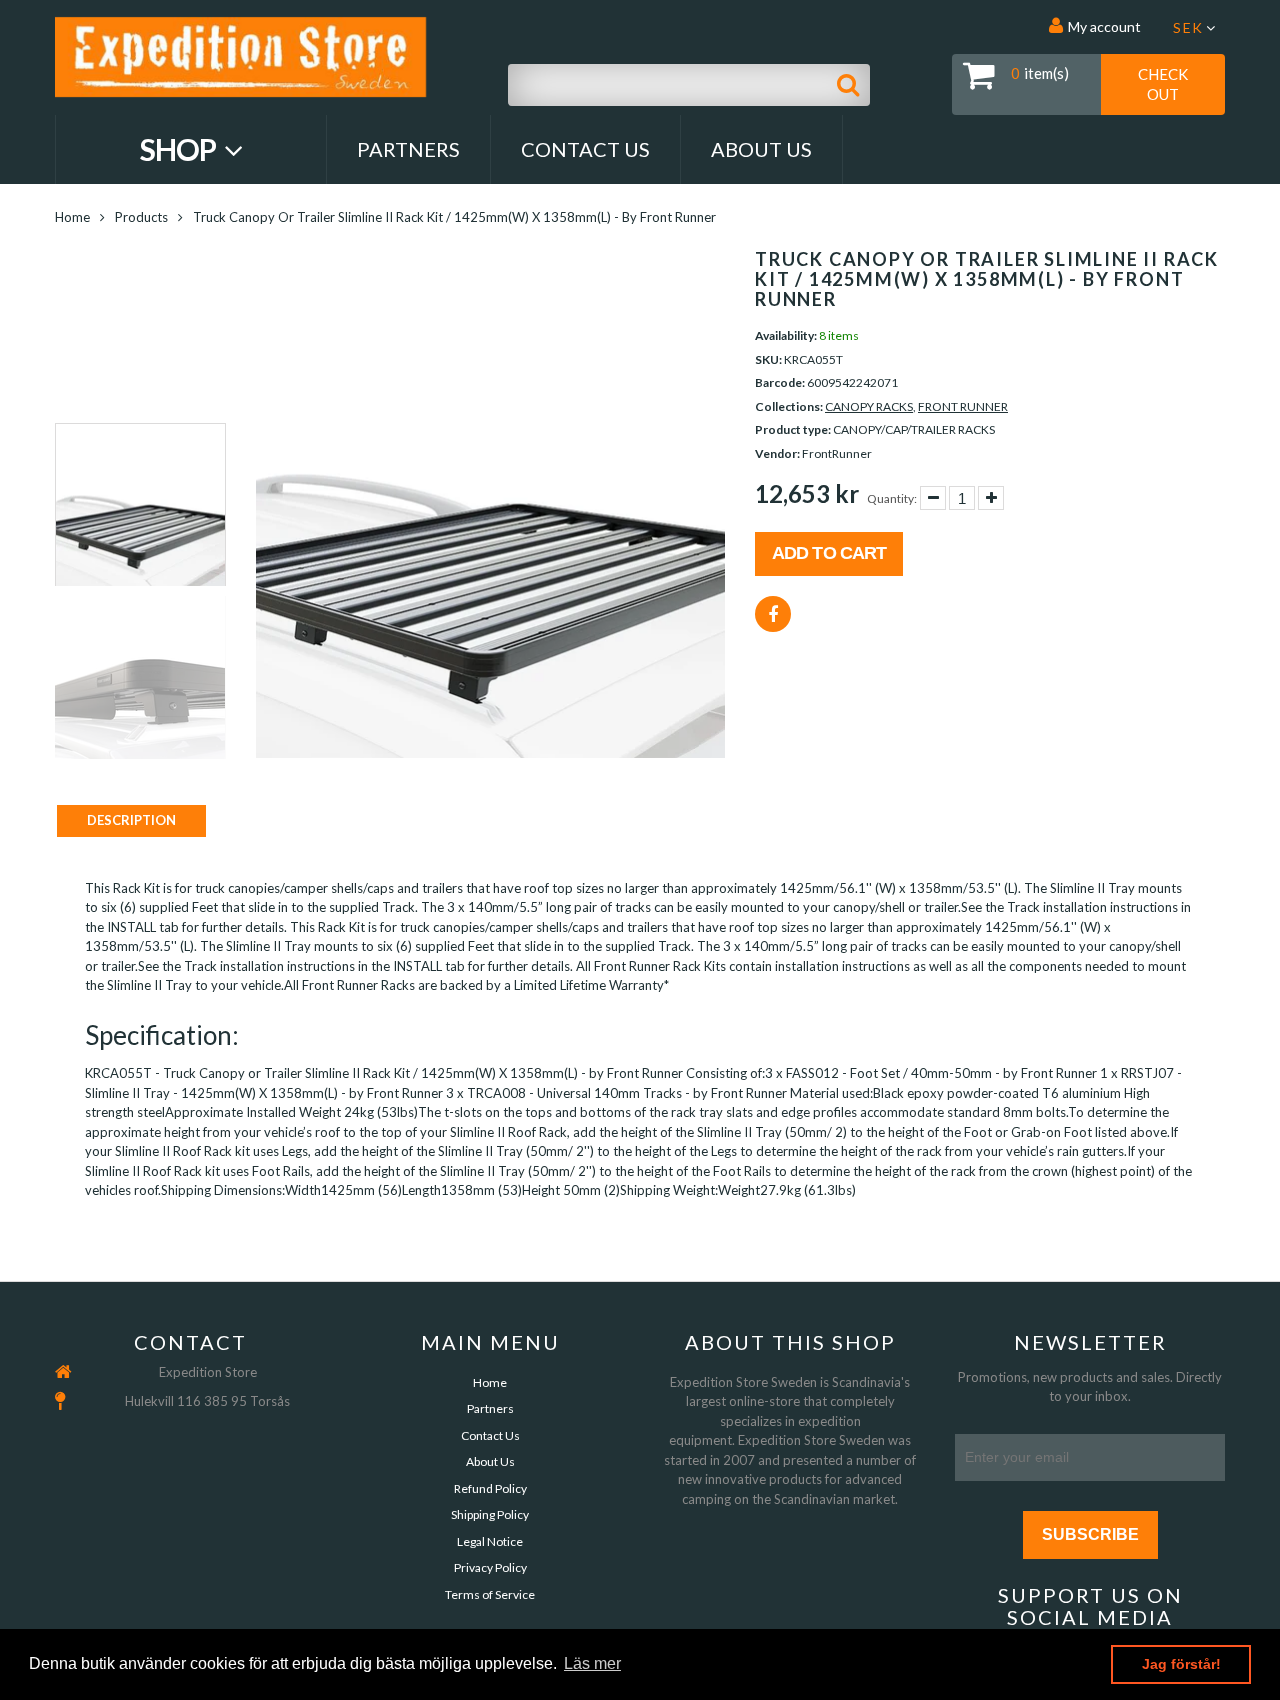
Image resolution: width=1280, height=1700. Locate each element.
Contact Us (585, 149)
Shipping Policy (490, 1514)
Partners (408, 149)
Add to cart (829, 553)
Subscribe (1090, 1534)
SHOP (180, 149)
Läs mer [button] (592, 1663)
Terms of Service (490, 1594)
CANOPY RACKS (869, 406)
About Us (761, 149)
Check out (1163, 84)
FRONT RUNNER (963, 406)
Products (141, 217)
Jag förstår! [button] (1181, 1664)
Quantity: (892, 498)
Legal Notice (490, 1541)
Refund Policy (490, 1488)
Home (72, 217)
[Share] (773, 614)
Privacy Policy (490, 1567)
